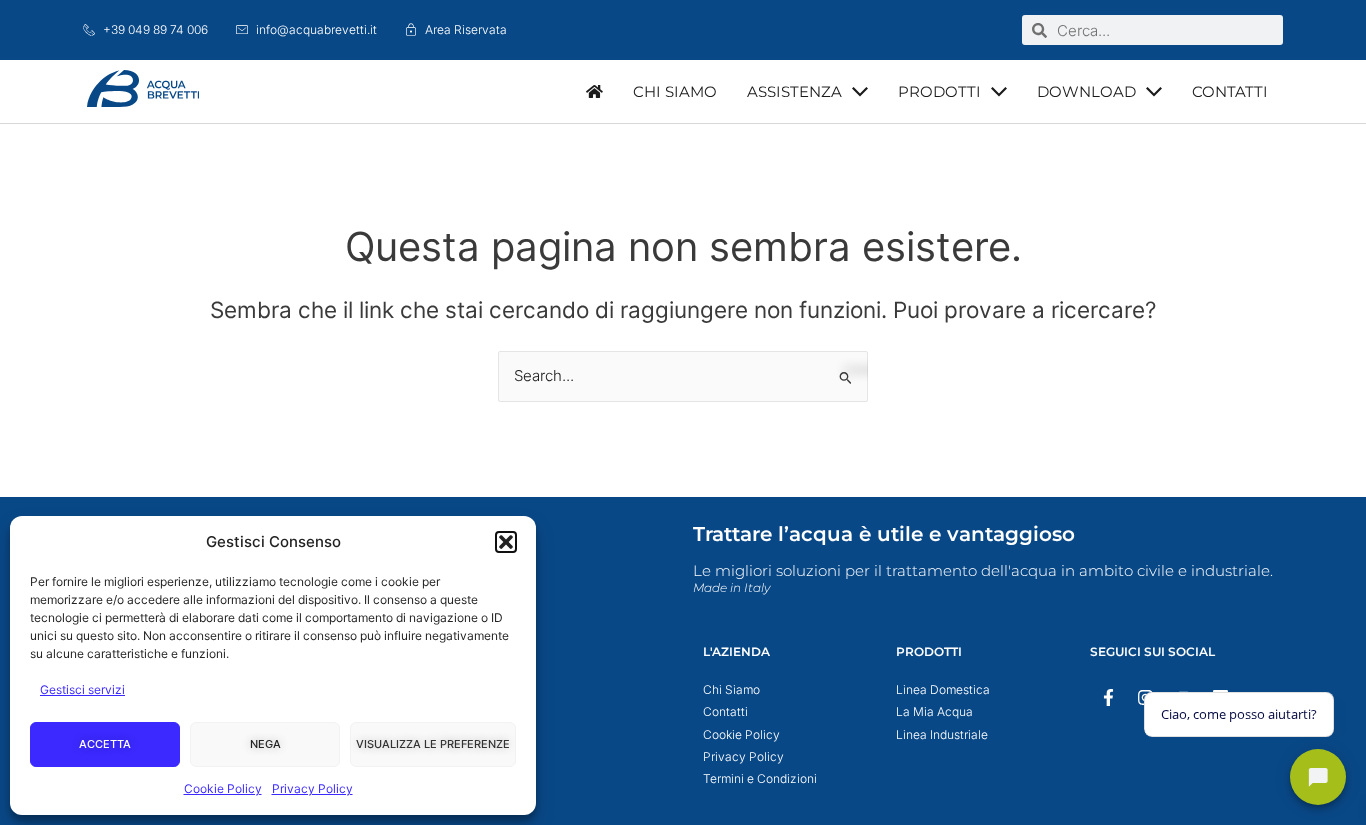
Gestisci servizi (82, 689)
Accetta (105, 744)
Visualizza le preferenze (433, 744)
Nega (265, 744)
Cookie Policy (223, 788)
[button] (506, 542)
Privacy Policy (312, 788)
